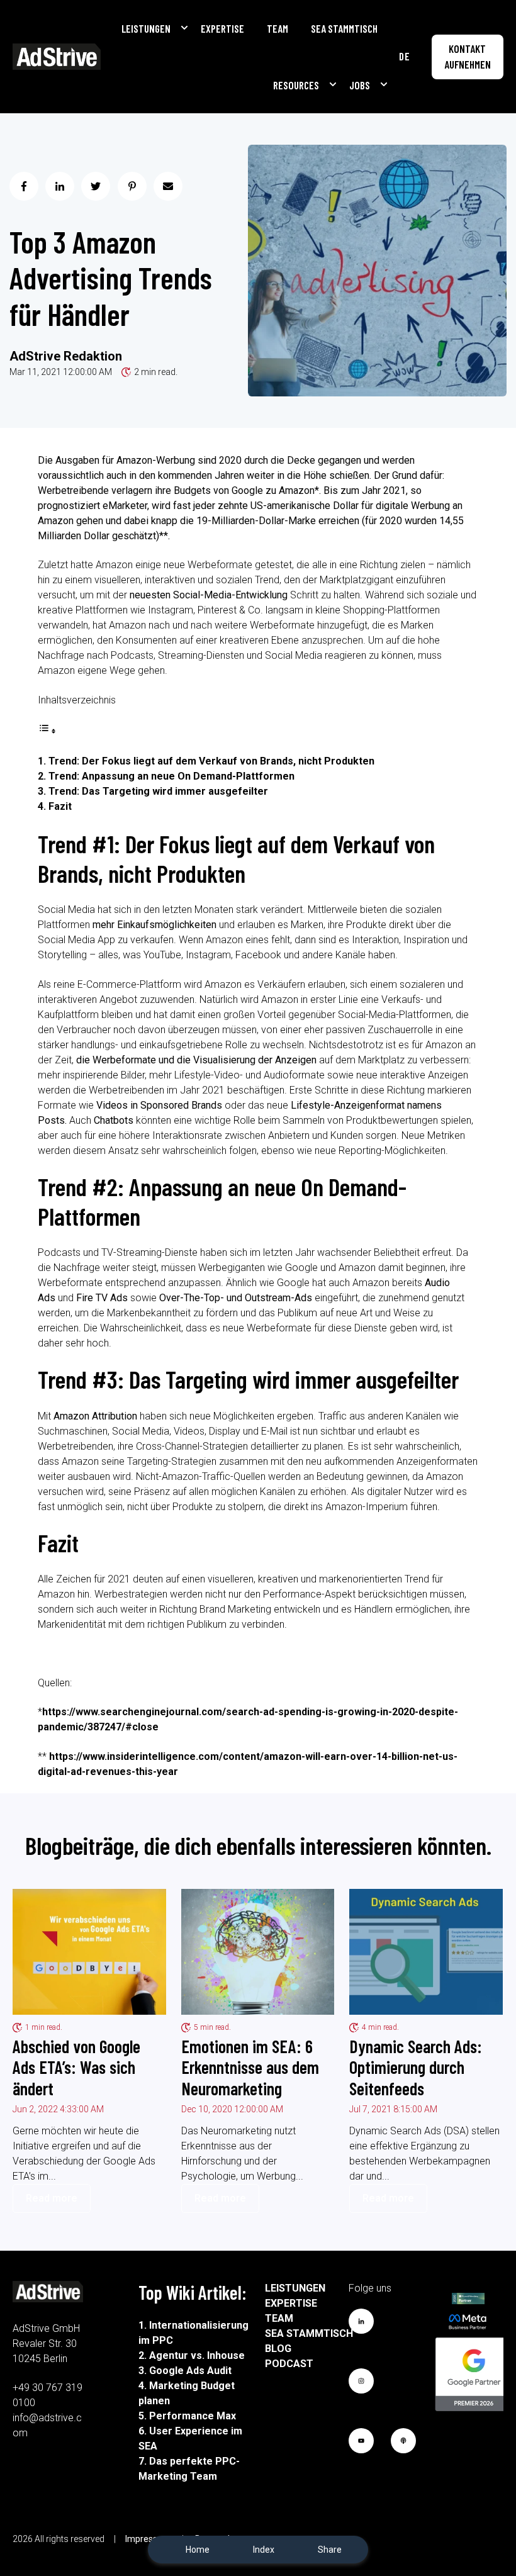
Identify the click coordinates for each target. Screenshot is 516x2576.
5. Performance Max (187, 2416)
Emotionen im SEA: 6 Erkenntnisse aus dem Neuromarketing (250, 2067)
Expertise (222, 28)
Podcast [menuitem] (289, 2364)
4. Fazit (55, 806)
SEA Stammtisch (344, 28)
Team (278, 28)
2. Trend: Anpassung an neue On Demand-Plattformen (166, 776)
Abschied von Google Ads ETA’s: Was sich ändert (76, 2067)
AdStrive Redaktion (66, 356)
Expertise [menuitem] (291, 2303)
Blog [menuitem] (278, 2349)
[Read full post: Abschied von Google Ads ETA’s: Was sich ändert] (89, 1952)
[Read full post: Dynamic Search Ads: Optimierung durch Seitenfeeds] (426, 1952)
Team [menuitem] (279, 2318)
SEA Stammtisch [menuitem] (309, 2333)
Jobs (360, 85)
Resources (296, 85)
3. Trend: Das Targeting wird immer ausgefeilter (153, 791)
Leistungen (146, 28)
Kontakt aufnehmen (468, 57)
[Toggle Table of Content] (47, 731)
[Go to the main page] (57, 57)
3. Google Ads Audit (185, 2371)
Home (198, 2550)
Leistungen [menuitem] (295, 2288)
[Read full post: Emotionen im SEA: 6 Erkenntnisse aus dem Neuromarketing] (258, 1952)
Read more (52, 2198)
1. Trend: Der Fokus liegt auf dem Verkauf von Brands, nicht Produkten (206, 761)
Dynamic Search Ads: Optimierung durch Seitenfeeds (416, 2067)
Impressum (148, 2539)
